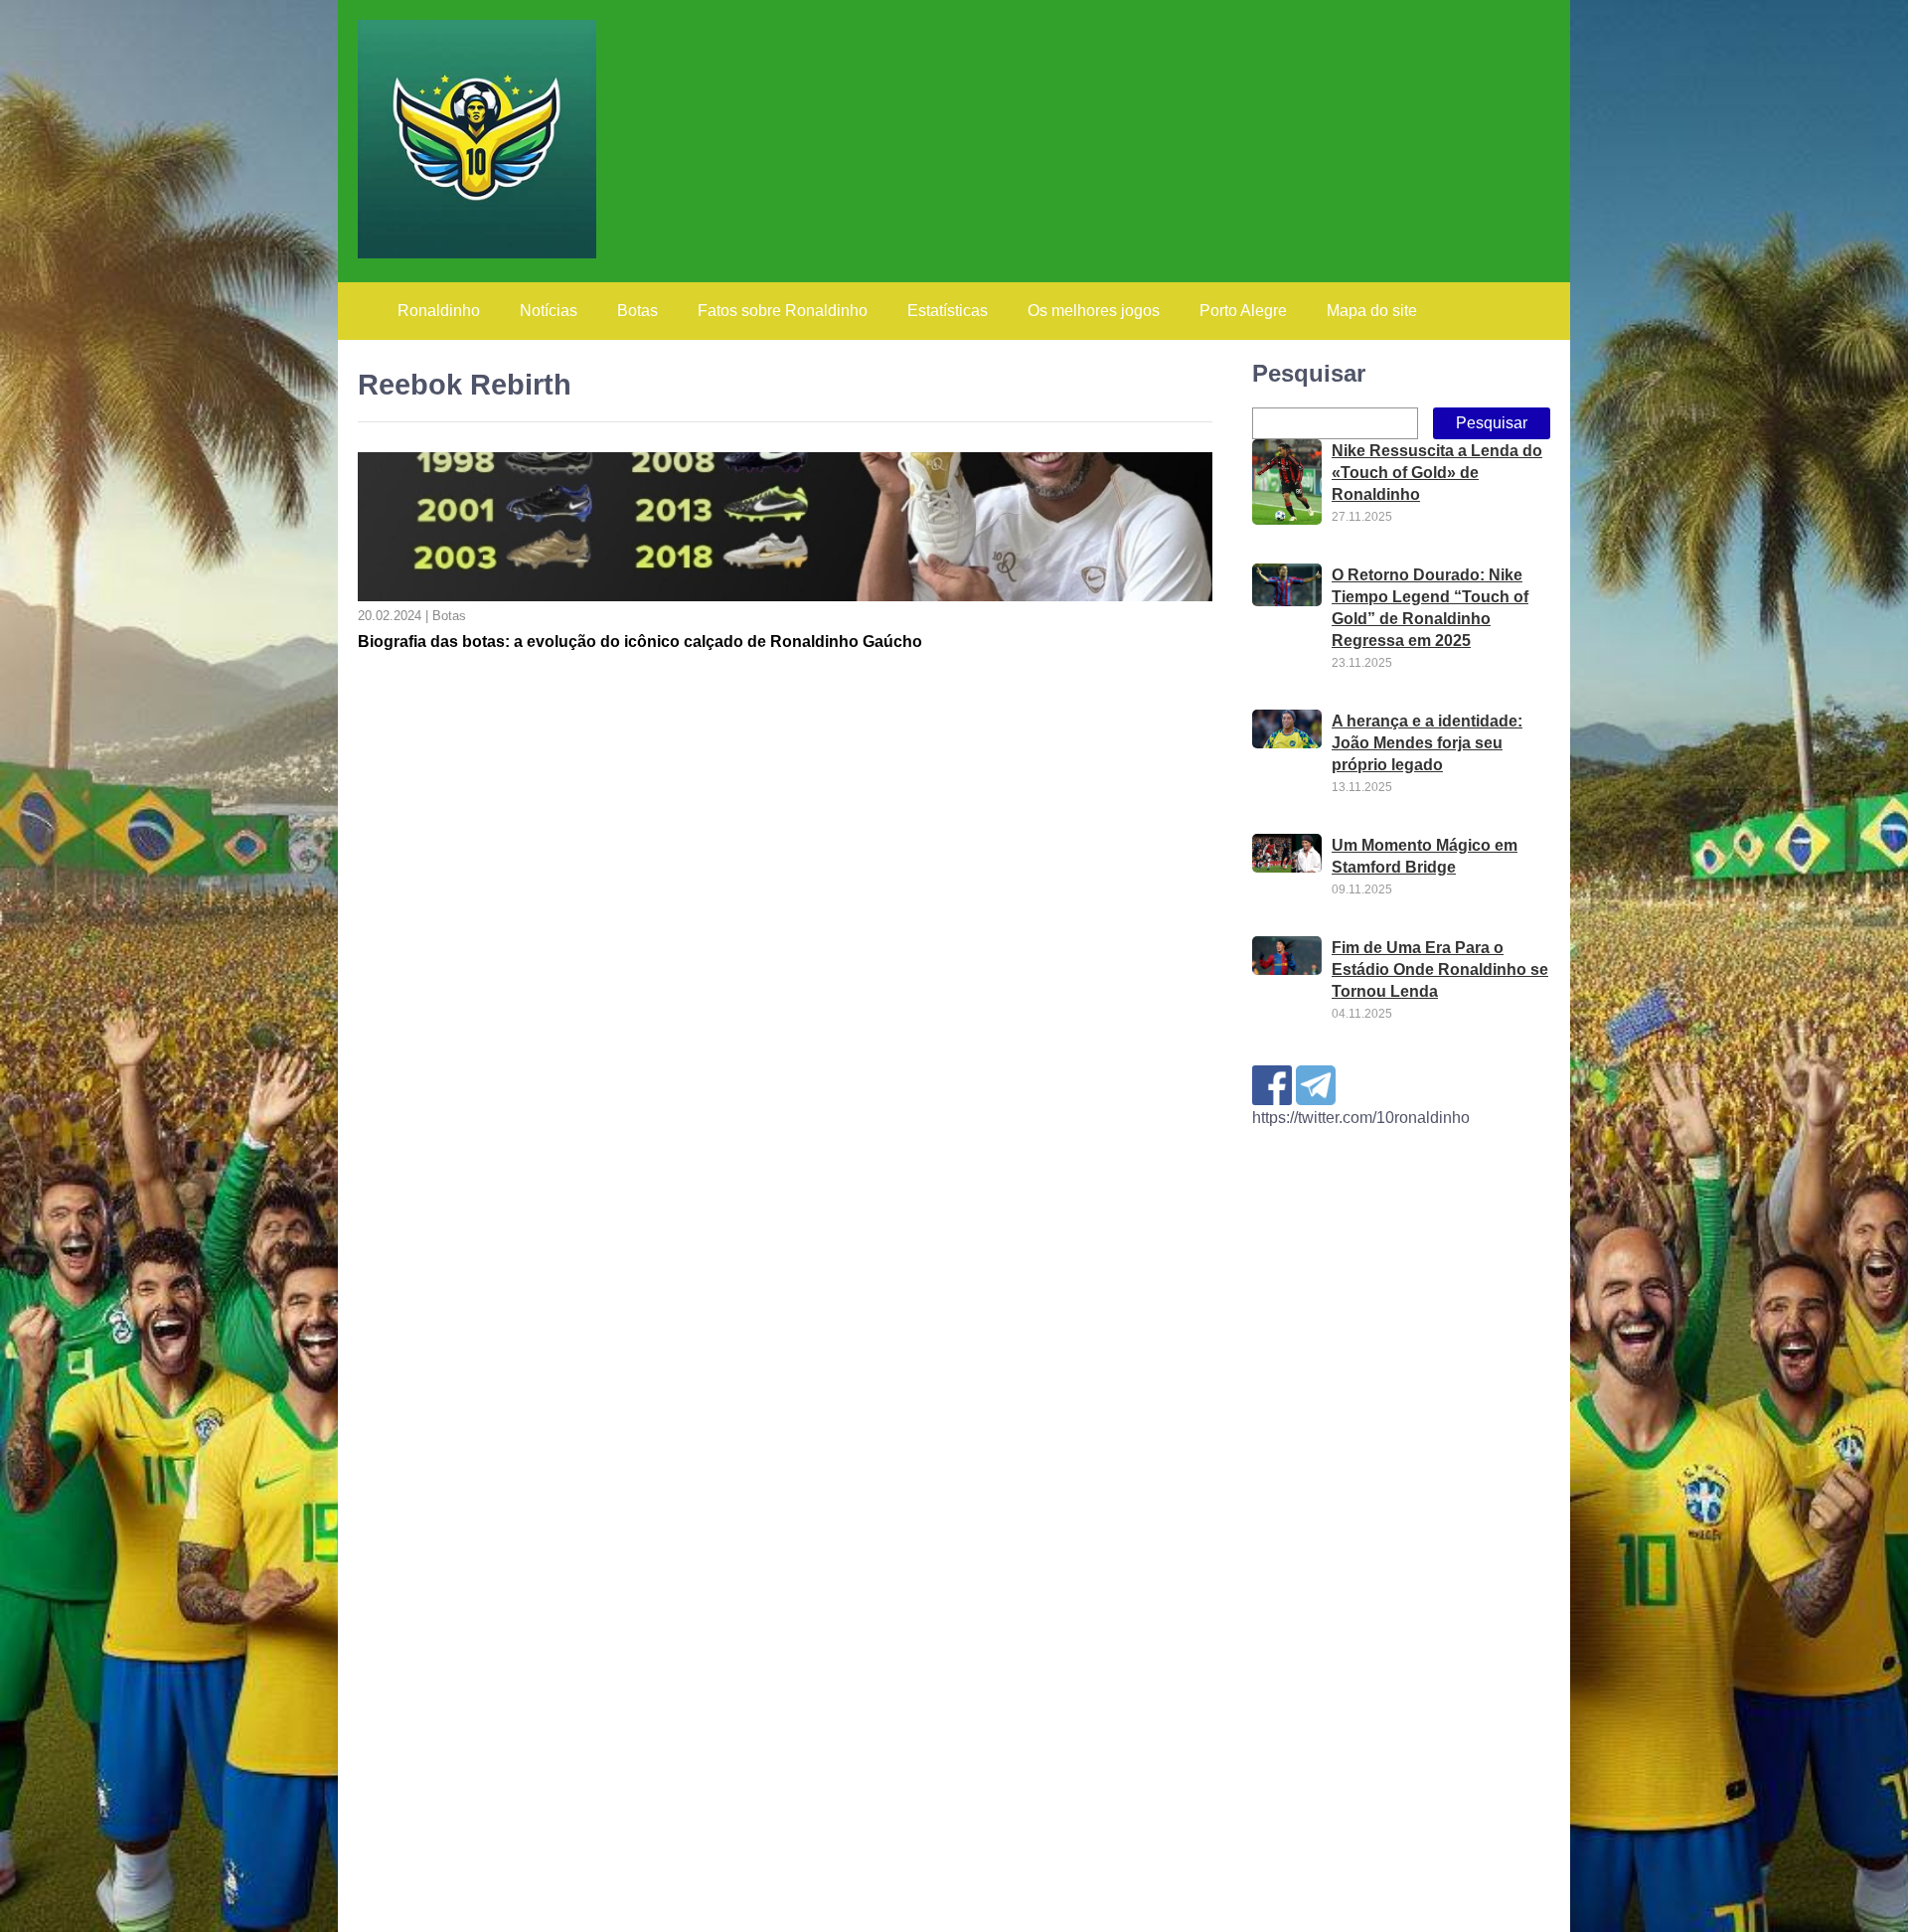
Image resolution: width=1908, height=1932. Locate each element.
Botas (637, 311)
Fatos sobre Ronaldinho (783, 311)
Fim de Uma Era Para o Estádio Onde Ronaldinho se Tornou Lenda (1440, 969)
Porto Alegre (1243, 311)
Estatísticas (948, 311)
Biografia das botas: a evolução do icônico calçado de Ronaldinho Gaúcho (640, 642)
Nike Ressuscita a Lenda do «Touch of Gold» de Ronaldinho (1437, 473)
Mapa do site (1372, 311)
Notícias (549, 311)
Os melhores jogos (1094, 311)
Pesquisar (1309, 373)
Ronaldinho (439, 311)
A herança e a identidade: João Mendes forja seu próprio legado (1427, 743)
